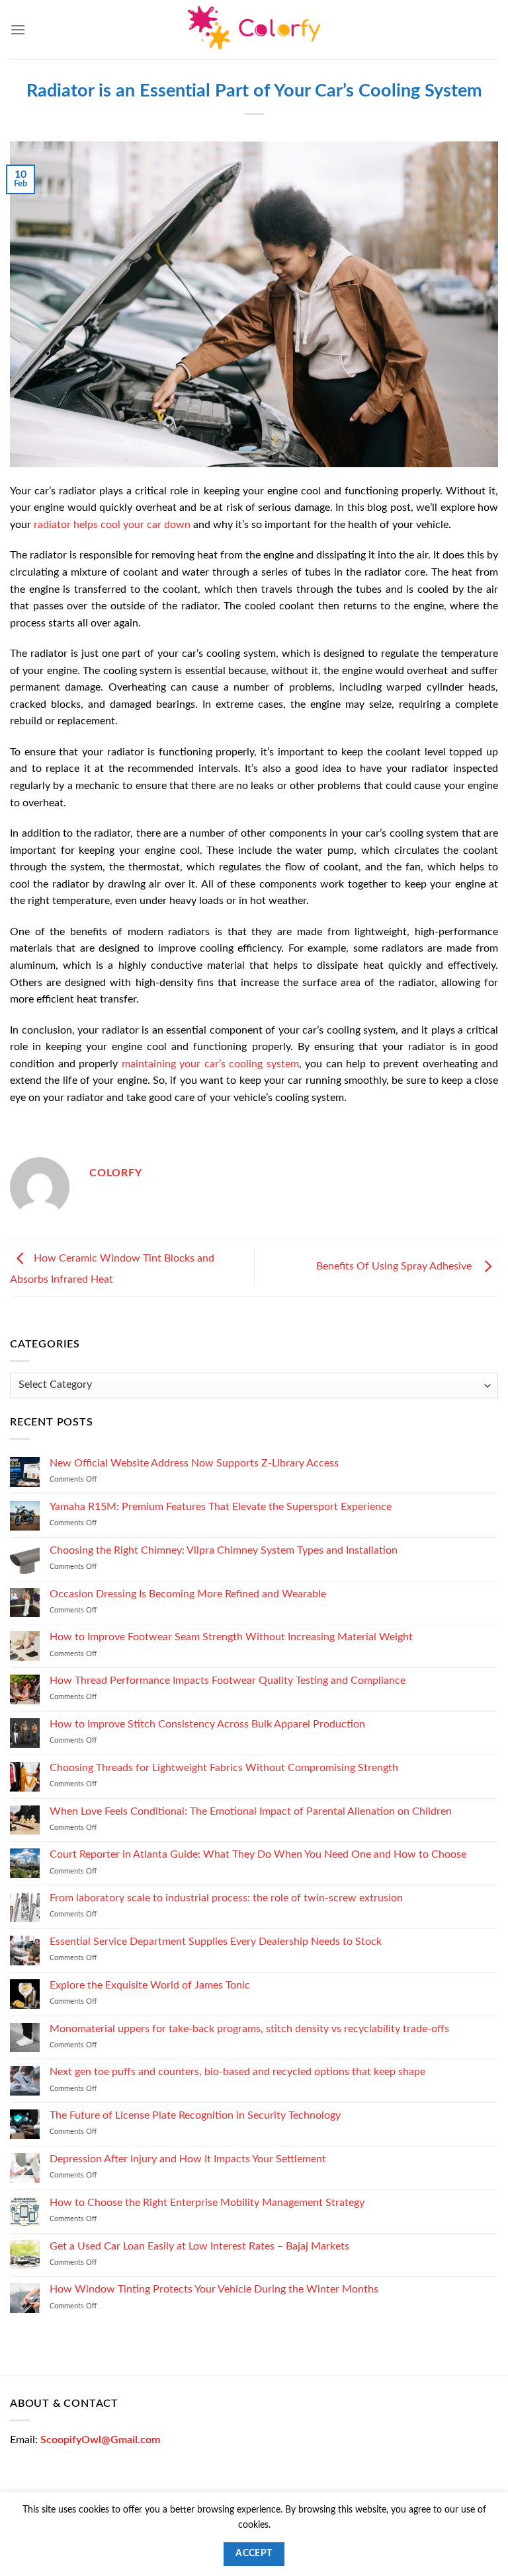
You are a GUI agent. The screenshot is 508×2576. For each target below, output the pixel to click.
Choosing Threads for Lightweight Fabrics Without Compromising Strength (224, 1767)
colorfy (116, 1173)
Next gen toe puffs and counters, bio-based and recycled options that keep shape (237, 2072)
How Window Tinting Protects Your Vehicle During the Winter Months (214, 2289)
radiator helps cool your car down (112, 525)
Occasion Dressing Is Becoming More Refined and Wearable (188, 1593)
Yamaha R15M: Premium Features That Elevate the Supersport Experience (221, 1507)
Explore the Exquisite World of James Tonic (150, 1985)
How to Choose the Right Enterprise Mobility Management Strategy (207, 2202)
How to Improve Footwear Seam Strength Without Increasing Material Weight (231, 1637)
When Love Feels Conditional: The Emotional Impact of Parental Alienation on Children (251, 1811)
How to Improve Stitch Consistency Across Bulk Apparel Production (207, 1724)
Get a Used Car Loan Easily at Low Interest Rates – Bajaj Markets (199, 2246)
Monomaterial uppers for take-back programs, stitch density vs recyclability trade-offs (249, 2028)
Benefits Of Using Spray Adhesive (397, 1267)
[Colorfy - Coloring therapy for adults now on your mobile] (254, 30)
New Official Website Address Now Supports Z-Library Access (194, 1463)
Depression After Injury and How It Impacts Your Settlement (188, 2159)
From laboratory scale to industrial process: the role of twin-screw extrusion (226, 1898)
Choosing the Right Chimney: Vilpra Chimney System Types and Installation (224, 1550)
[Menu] (18, 29)
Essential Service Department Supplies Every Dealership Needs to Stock (216, 1942)
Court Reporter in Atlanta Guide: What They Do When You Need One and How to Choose (258, 1854)
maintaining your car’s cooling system (210, 1064)
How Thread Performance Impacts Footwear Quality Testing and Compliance (228, 1681)
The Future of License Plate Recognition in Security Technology (195, 2115)
